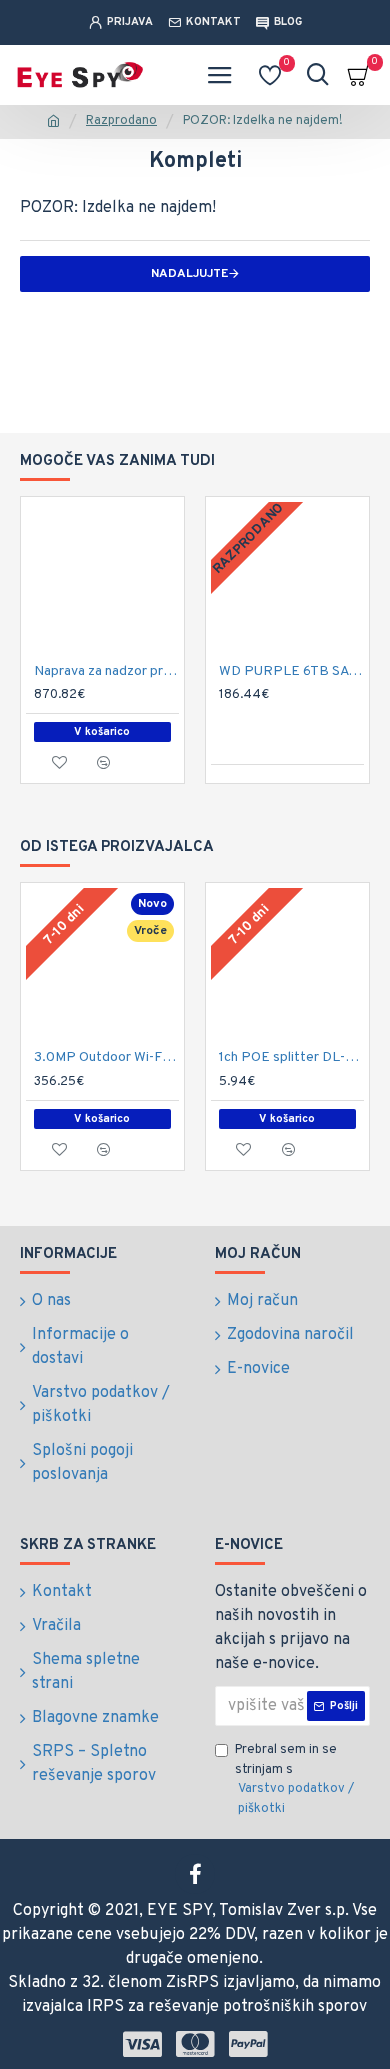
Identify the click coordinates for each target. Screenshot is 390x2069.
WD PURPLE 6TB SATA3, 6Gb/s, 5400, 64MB (291, 671)
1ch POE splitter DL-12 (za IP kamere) (291, 1057)
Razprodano (121, 121)
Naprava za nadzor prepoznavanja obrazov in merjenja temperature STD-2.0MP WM (106, 671)
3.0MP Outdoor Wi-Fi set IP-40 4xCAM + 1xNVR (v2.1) (106, 1057)
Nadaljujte (189, 274)
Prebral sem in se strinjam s (294, 1779)
